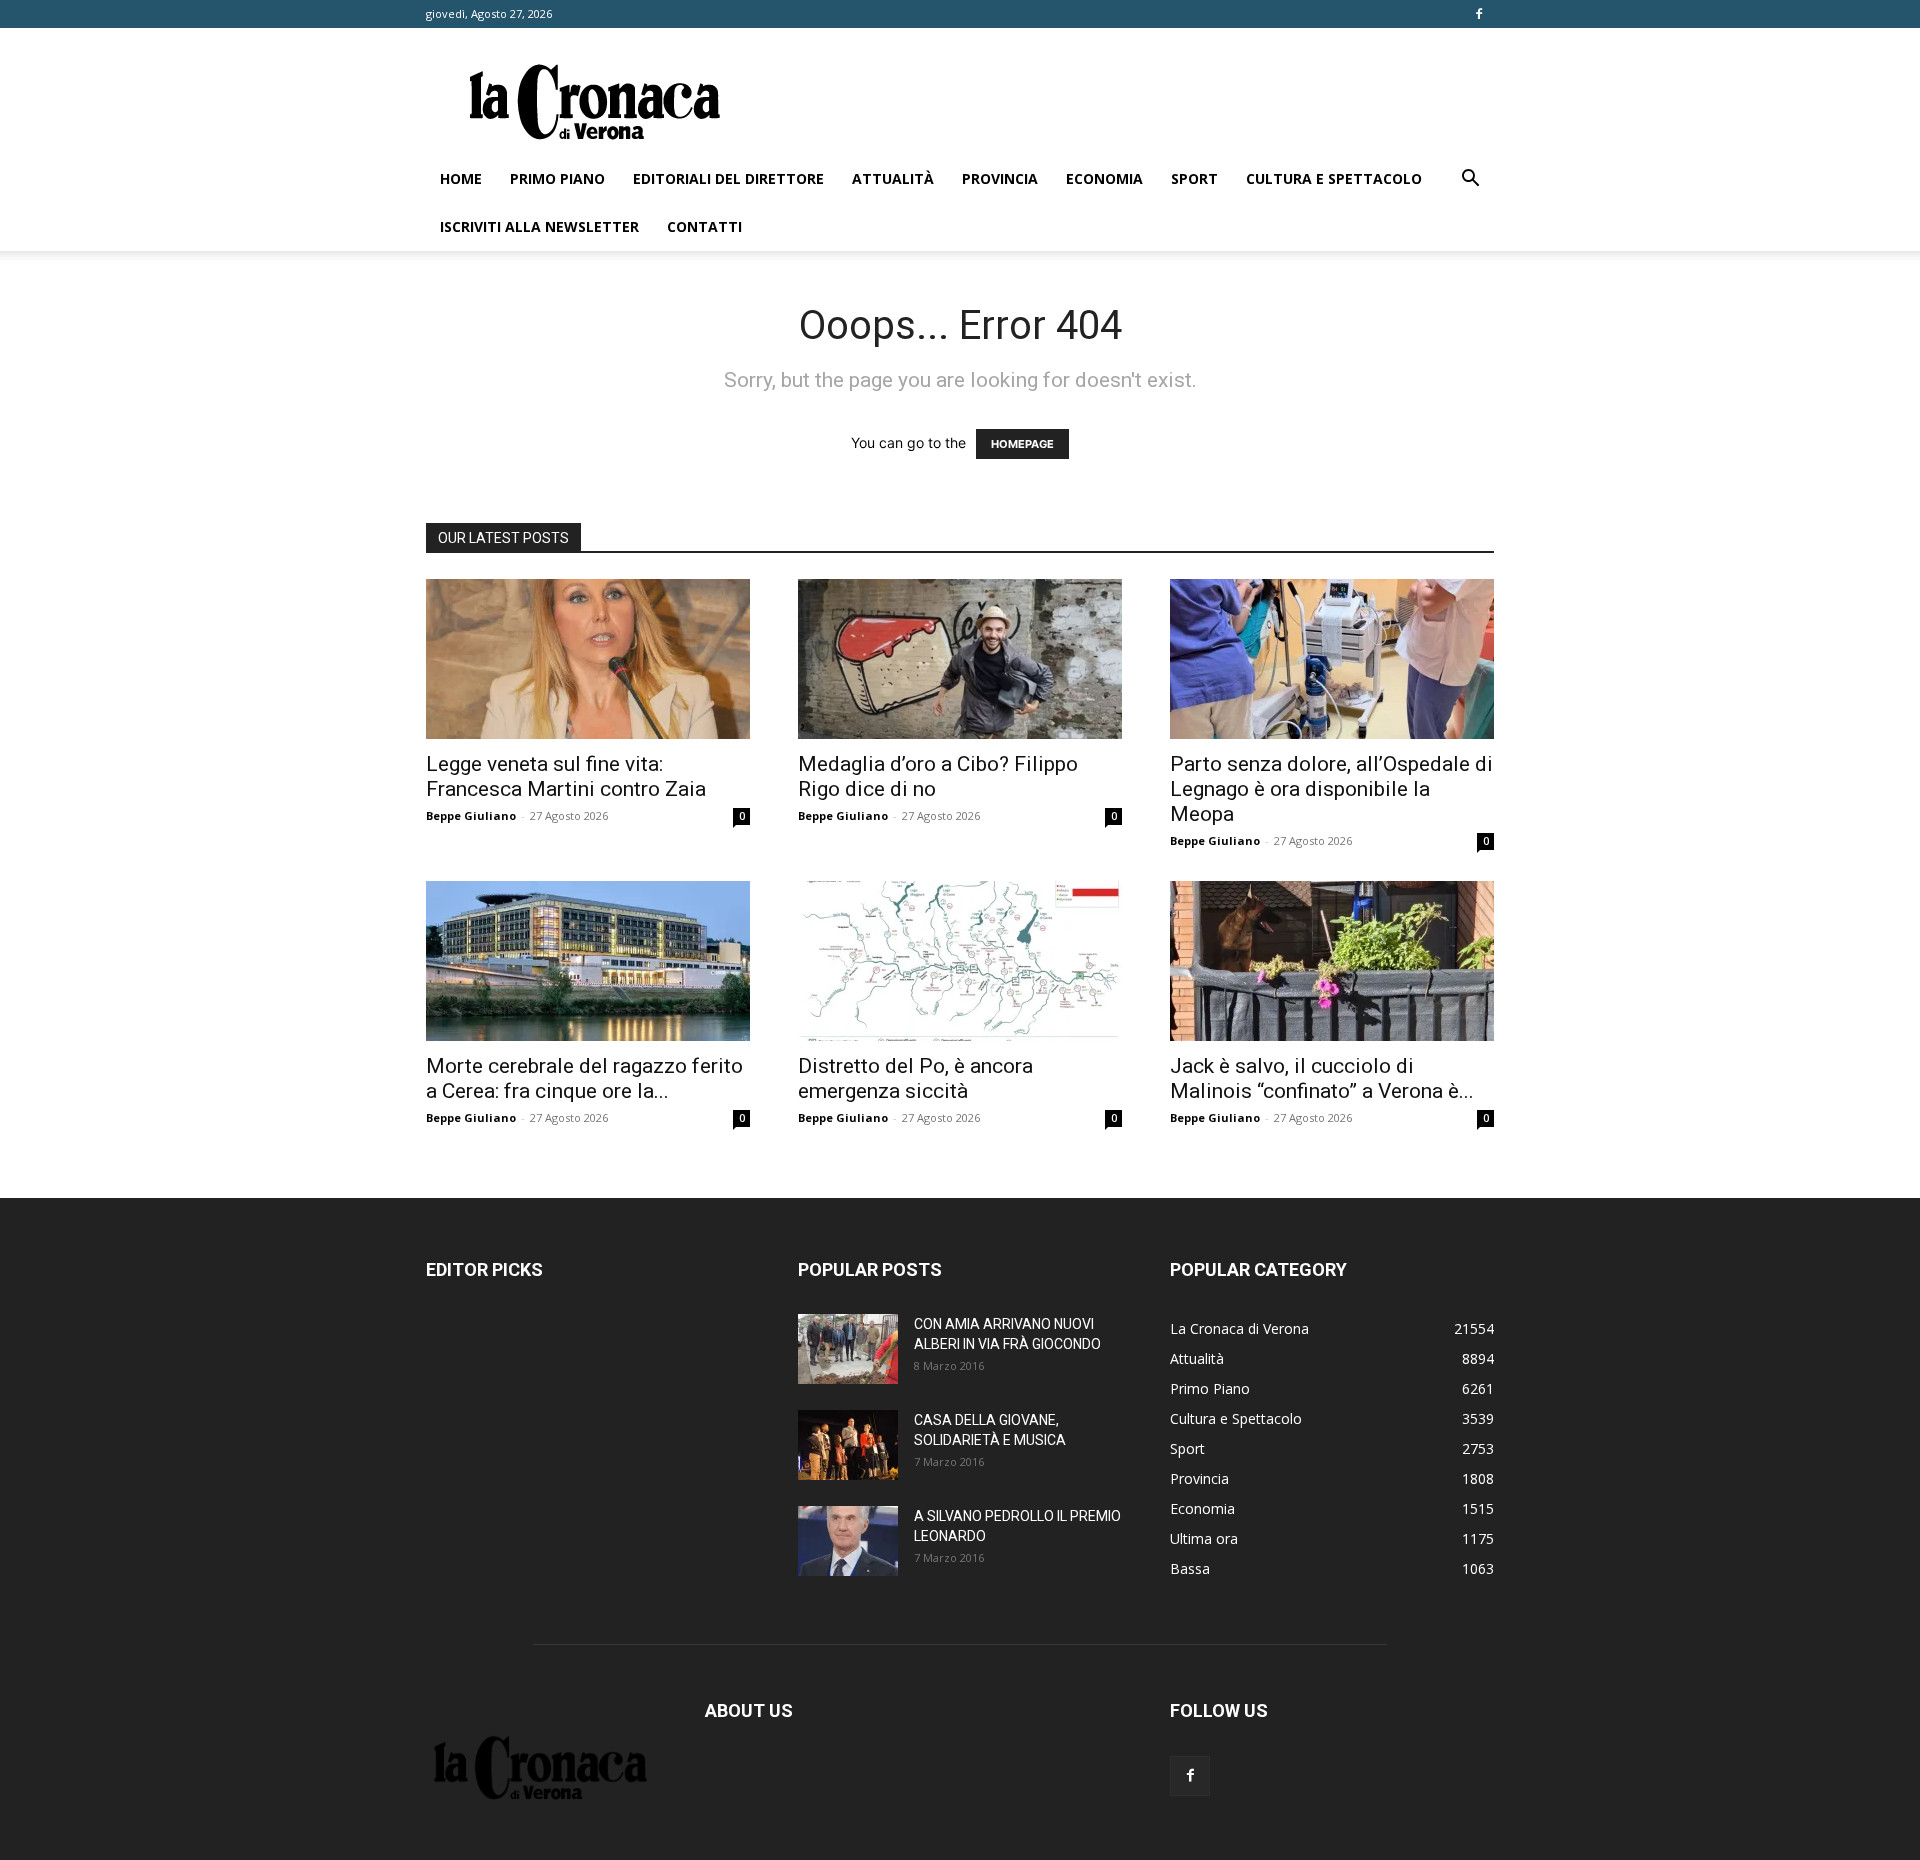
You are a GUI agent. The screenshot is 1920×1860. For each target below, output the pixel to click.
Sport (1194, 178)
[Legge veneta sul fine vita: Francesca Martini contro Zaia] (588, 659)
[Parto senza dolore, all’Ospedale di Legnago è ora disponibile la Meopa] (1332, 659)
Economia (1104, 178)
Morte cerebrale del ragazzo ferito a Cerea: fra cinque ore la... (584, 1078)
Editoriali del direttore (728, 178)
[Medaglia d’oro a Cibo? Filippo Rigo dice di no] (960, 659)
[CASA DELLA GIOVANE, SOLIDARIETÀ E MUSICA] (848, 1445)
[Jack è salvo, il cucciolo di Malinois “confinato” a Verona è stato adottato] (1332, 961)
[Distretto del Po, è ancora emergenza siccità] (960, 961)
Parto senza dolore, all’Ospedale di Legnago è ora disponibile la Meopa (1331, 789)
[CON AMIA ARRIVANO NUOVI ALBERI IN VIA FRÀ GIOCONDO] (848, 1349)
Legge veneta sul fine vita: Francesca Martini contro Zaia (566, 776)
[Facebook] (1479, 14)
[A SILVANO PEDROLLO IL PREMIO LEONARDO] (848, 1541)
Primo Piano (557, 178)
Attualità (893, 178)
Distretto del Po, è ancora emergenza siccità (915, 1078)
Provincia (1000, 178)
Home (461, 178)
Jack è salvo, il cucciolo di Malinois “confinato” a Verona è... (1322, 1078)
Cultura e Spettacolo (1334, 178)
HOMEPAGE (1022, 444)
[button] (1470, 180)
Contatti (704, 226)
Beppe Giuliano (471, 815)
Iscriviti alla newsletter (539, 226)
